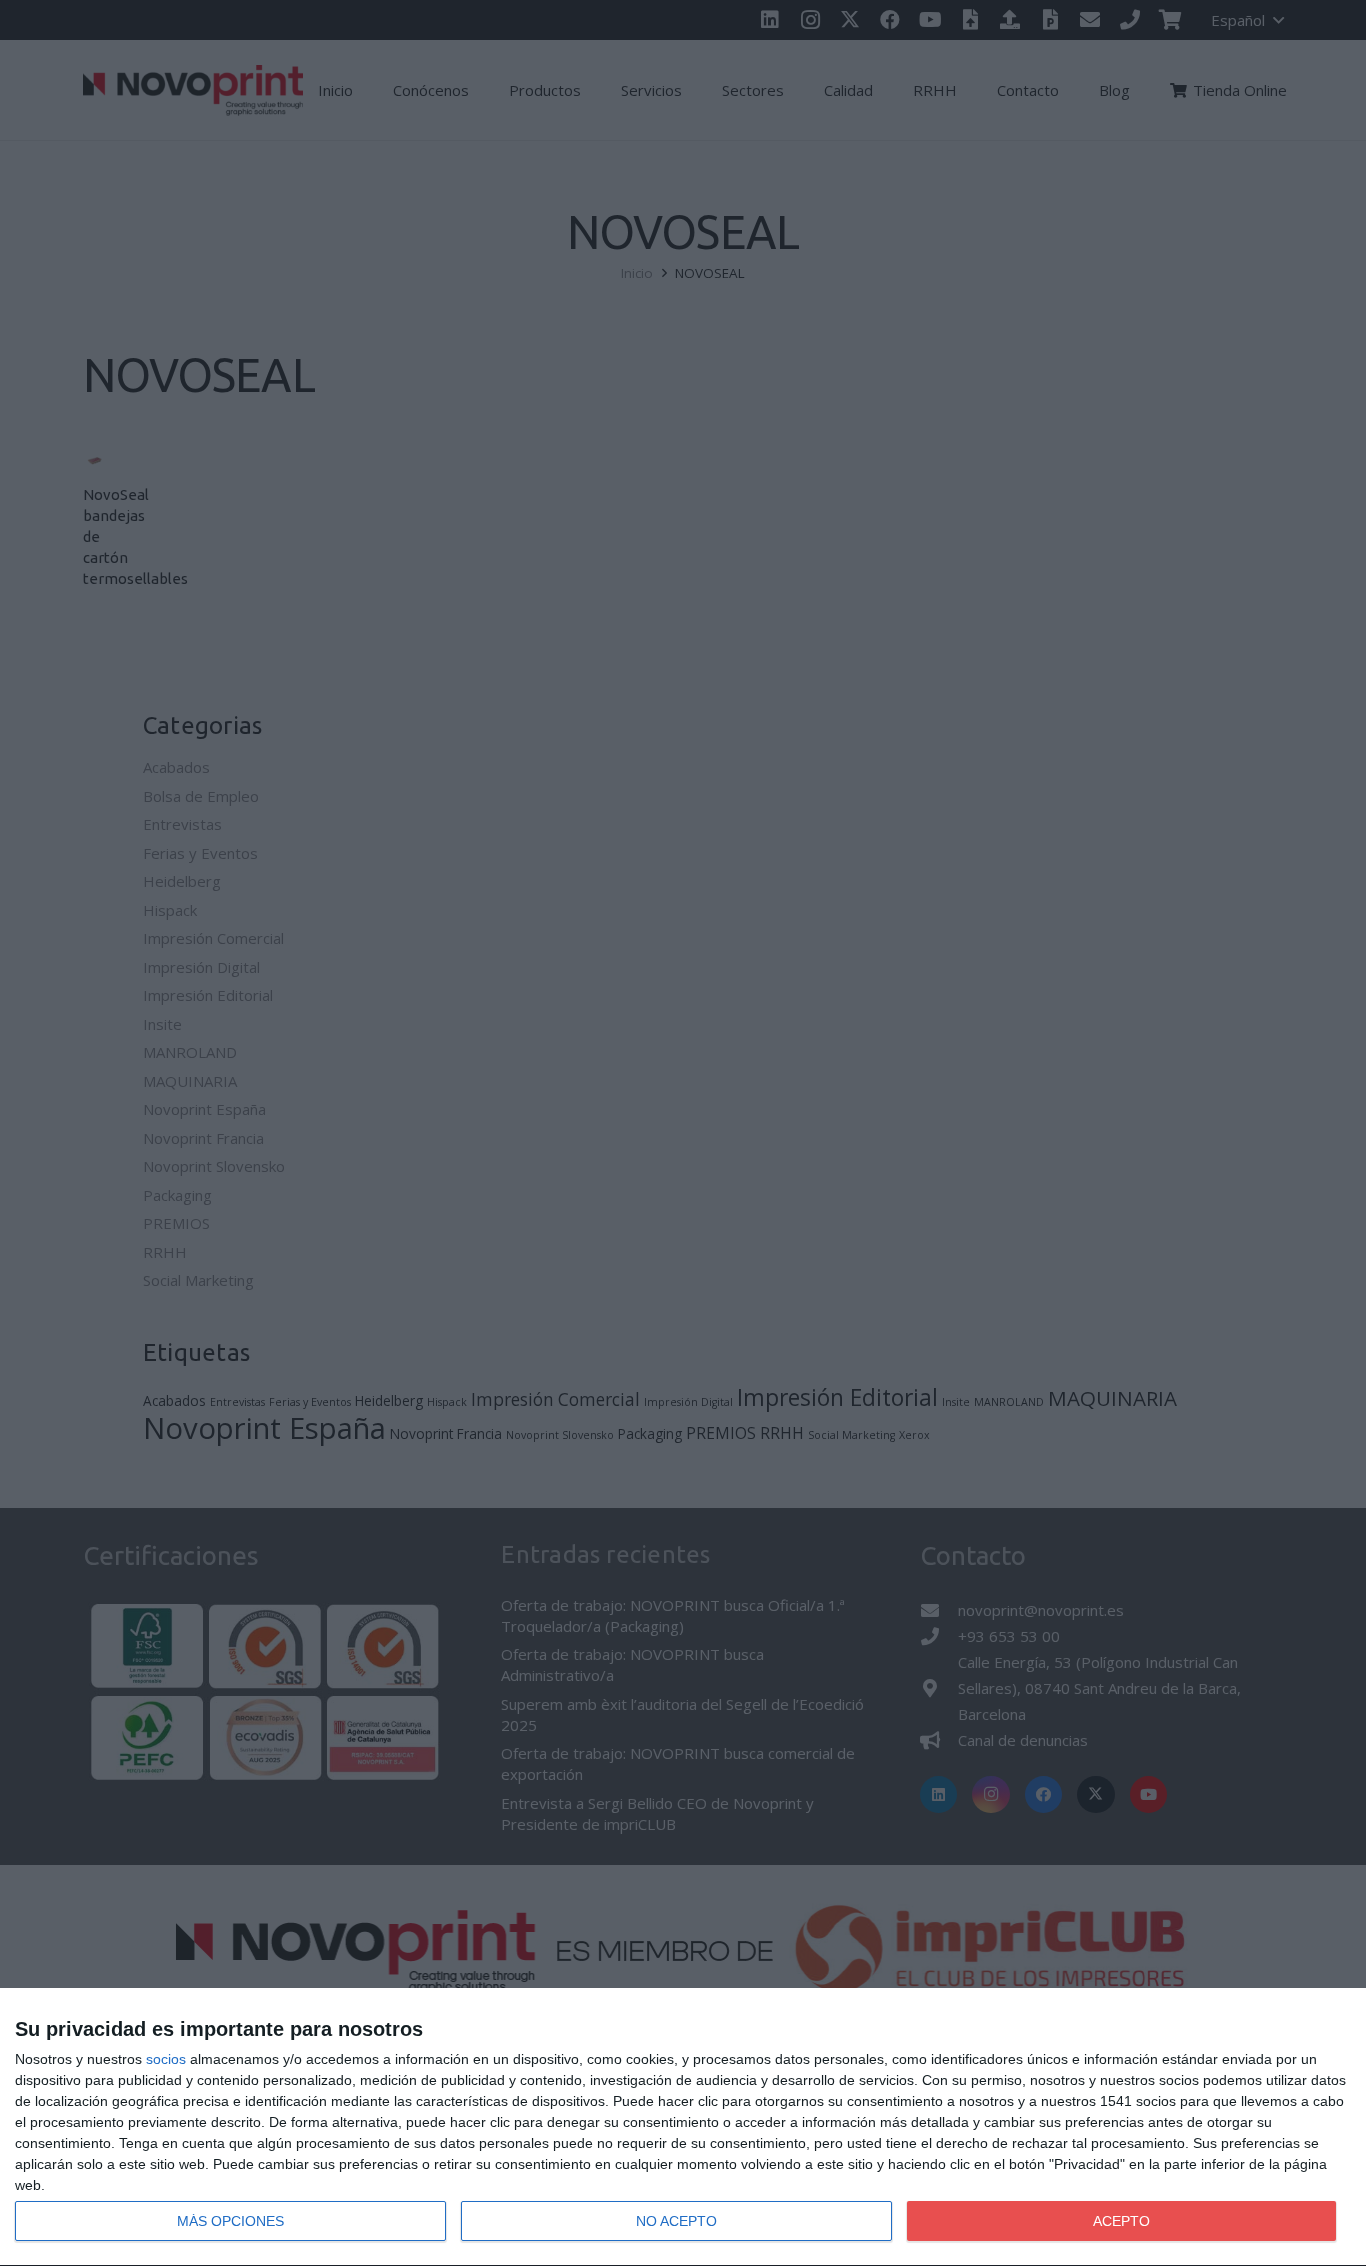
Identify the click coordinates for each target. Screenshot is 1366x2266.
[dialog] (683, 2127)
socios (166, 2059)
